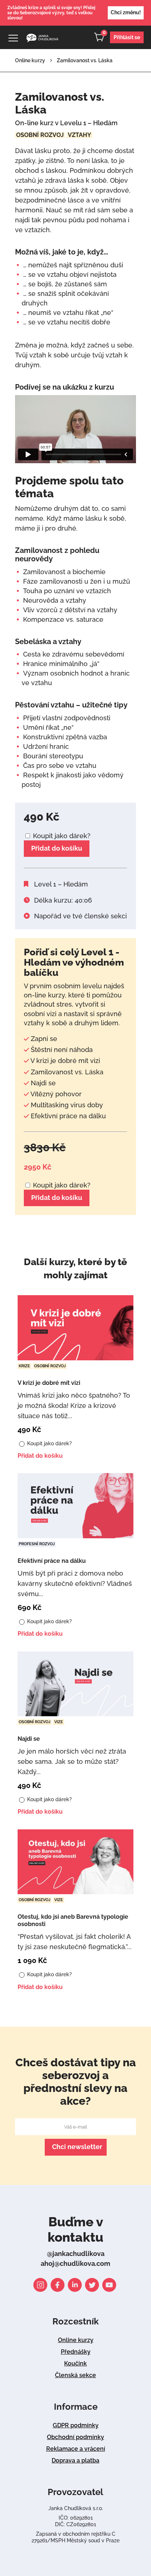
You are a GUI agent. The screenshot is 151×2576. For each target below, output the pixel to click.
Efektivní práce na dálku (52, 1561)
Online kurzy (30, 60)
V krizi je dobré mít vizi (49, 1383)
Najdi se (29, 1739)
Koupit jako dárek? (61, 836)
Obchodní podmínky (75, 2437)
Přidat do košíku (57, 848)
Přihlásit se (127, 37)
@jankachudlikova (76, 2254)
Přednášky (76, 2352)
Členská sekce (75, 2375)
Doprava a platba (75, 2460)
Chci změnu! (126, 12)
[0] (102, 39)
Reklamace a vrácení (76, 2449)
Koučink (75, 2363)
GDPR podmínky (76, 2425)
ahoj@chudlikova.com (75, 2263)
